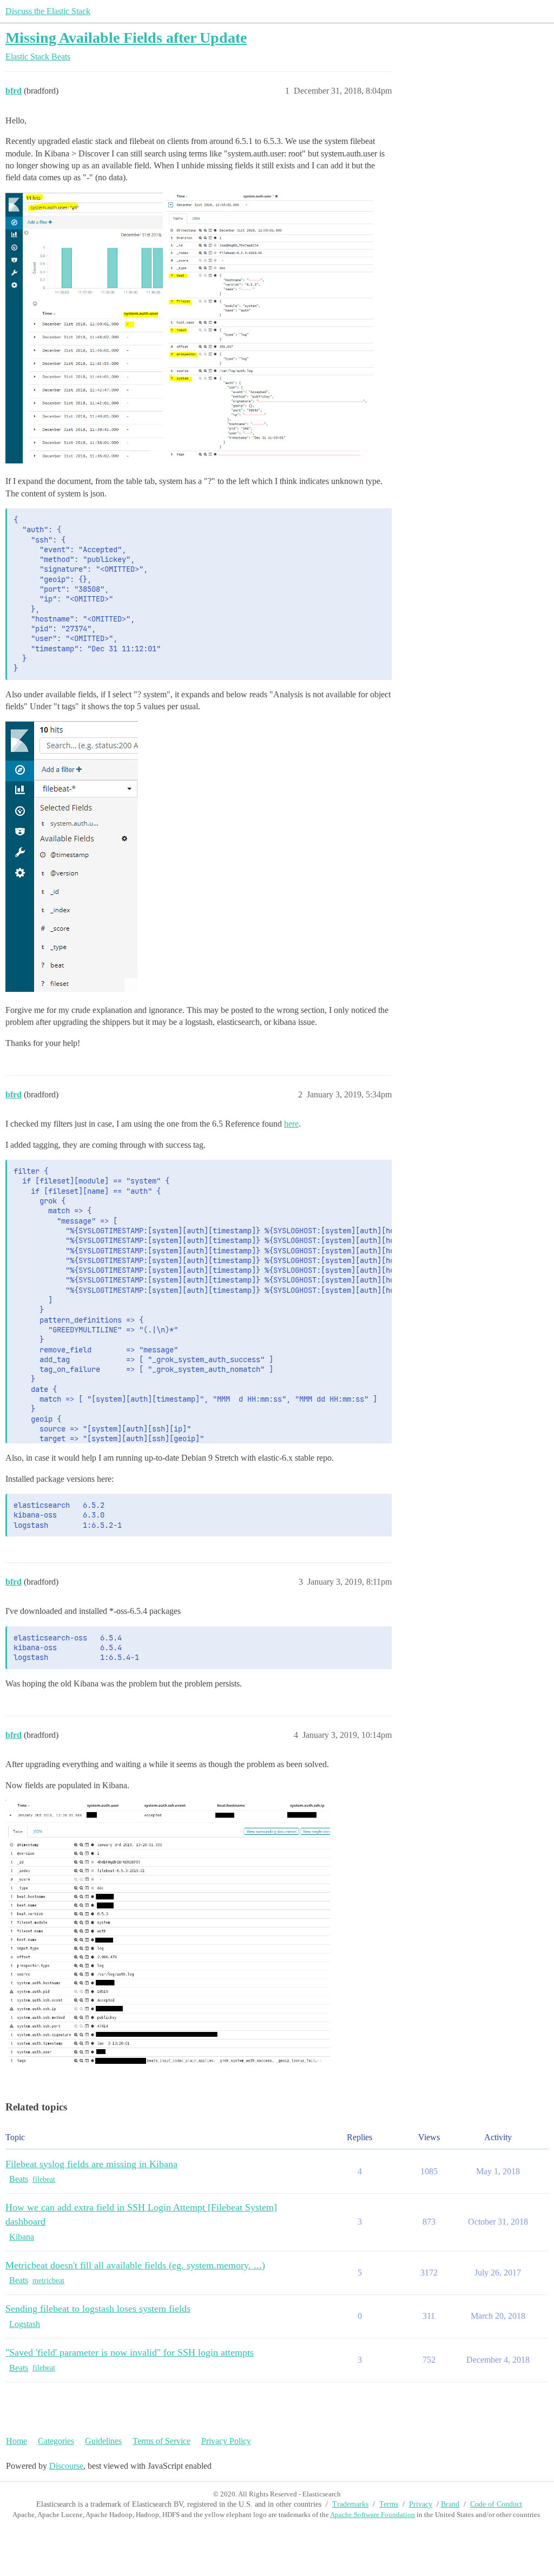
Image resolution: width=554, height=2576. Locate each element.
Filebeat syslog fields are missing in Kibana (91, 2164)
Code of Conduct (496, 2504)
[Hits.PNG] (84, 328)
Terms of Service (161, 2441)
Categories (56, 2441)
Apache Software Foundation (372, 2515)
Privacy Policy (226, 2441)
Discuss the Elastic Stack (48, 11)
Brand (450, 2504)
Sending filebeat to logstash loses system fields (98, 2309)
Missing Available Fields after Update (126, 38)
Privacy (421, 2504)
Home (17, 2441)
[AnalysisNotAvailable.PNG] (72, 857)
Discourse (66, 2466)
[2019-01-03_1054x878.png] (168, 1936)
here (291, 1124)
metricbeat (48, 2281)
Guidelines (103, 2441)
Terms (389, 2504)
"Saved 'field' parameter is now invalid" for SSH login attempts (130, 2352)
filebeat (44, 2179)
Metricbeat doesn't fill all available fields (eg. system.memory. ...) (135, 2265)
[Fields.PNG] (269, 328)
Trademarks (350, 2504)
